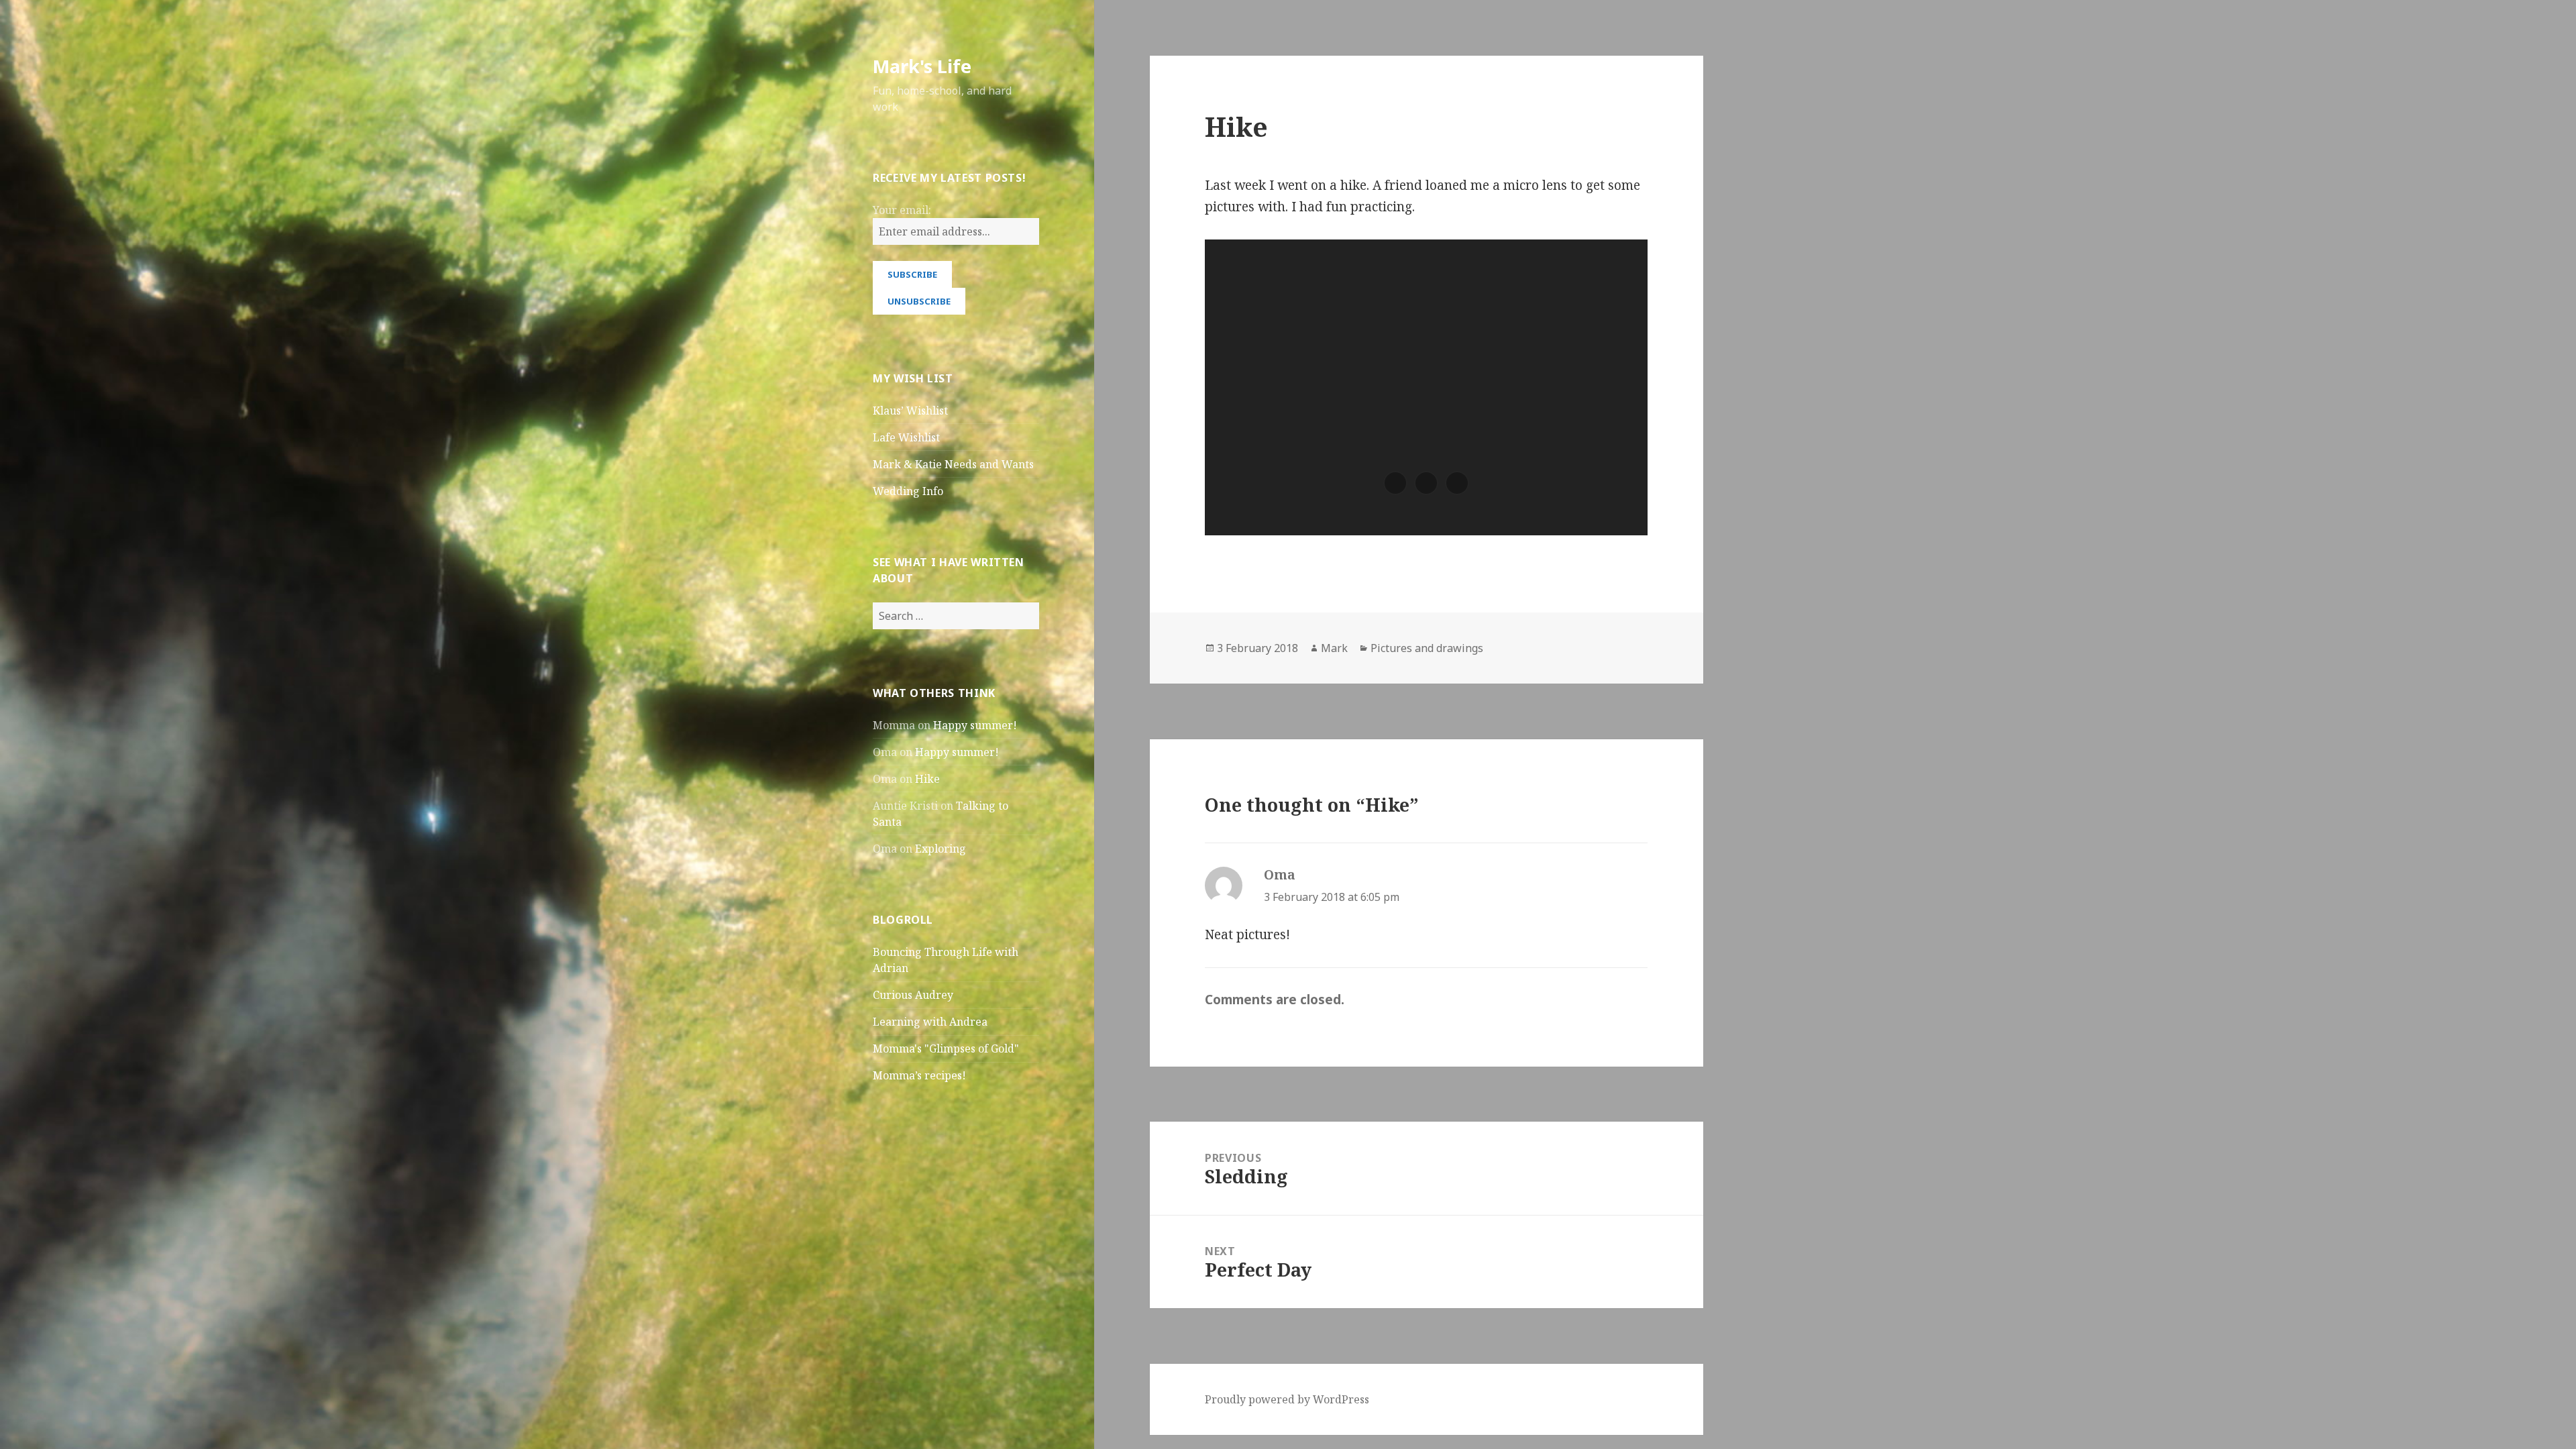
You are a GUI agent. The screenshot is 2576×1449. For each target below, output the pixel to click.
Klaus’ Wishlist (910, 411)
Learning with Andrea (930, 1022)
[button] (1395, 483)
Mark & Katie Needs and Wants (953, 464)
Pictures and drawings (1427, 648)
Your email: (902, 210)
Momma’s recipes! (919, 1075)
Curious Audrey (913, 995)
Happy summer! (975, 725)
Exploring (941, 849)
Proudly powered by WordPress (1287, 1399)
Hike (927, 779)
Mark (1334, 648)
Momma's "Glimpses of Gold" (946, 1049)
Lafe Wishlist (906, 437)
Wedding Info (908, 491)
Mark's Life (922, 66)
